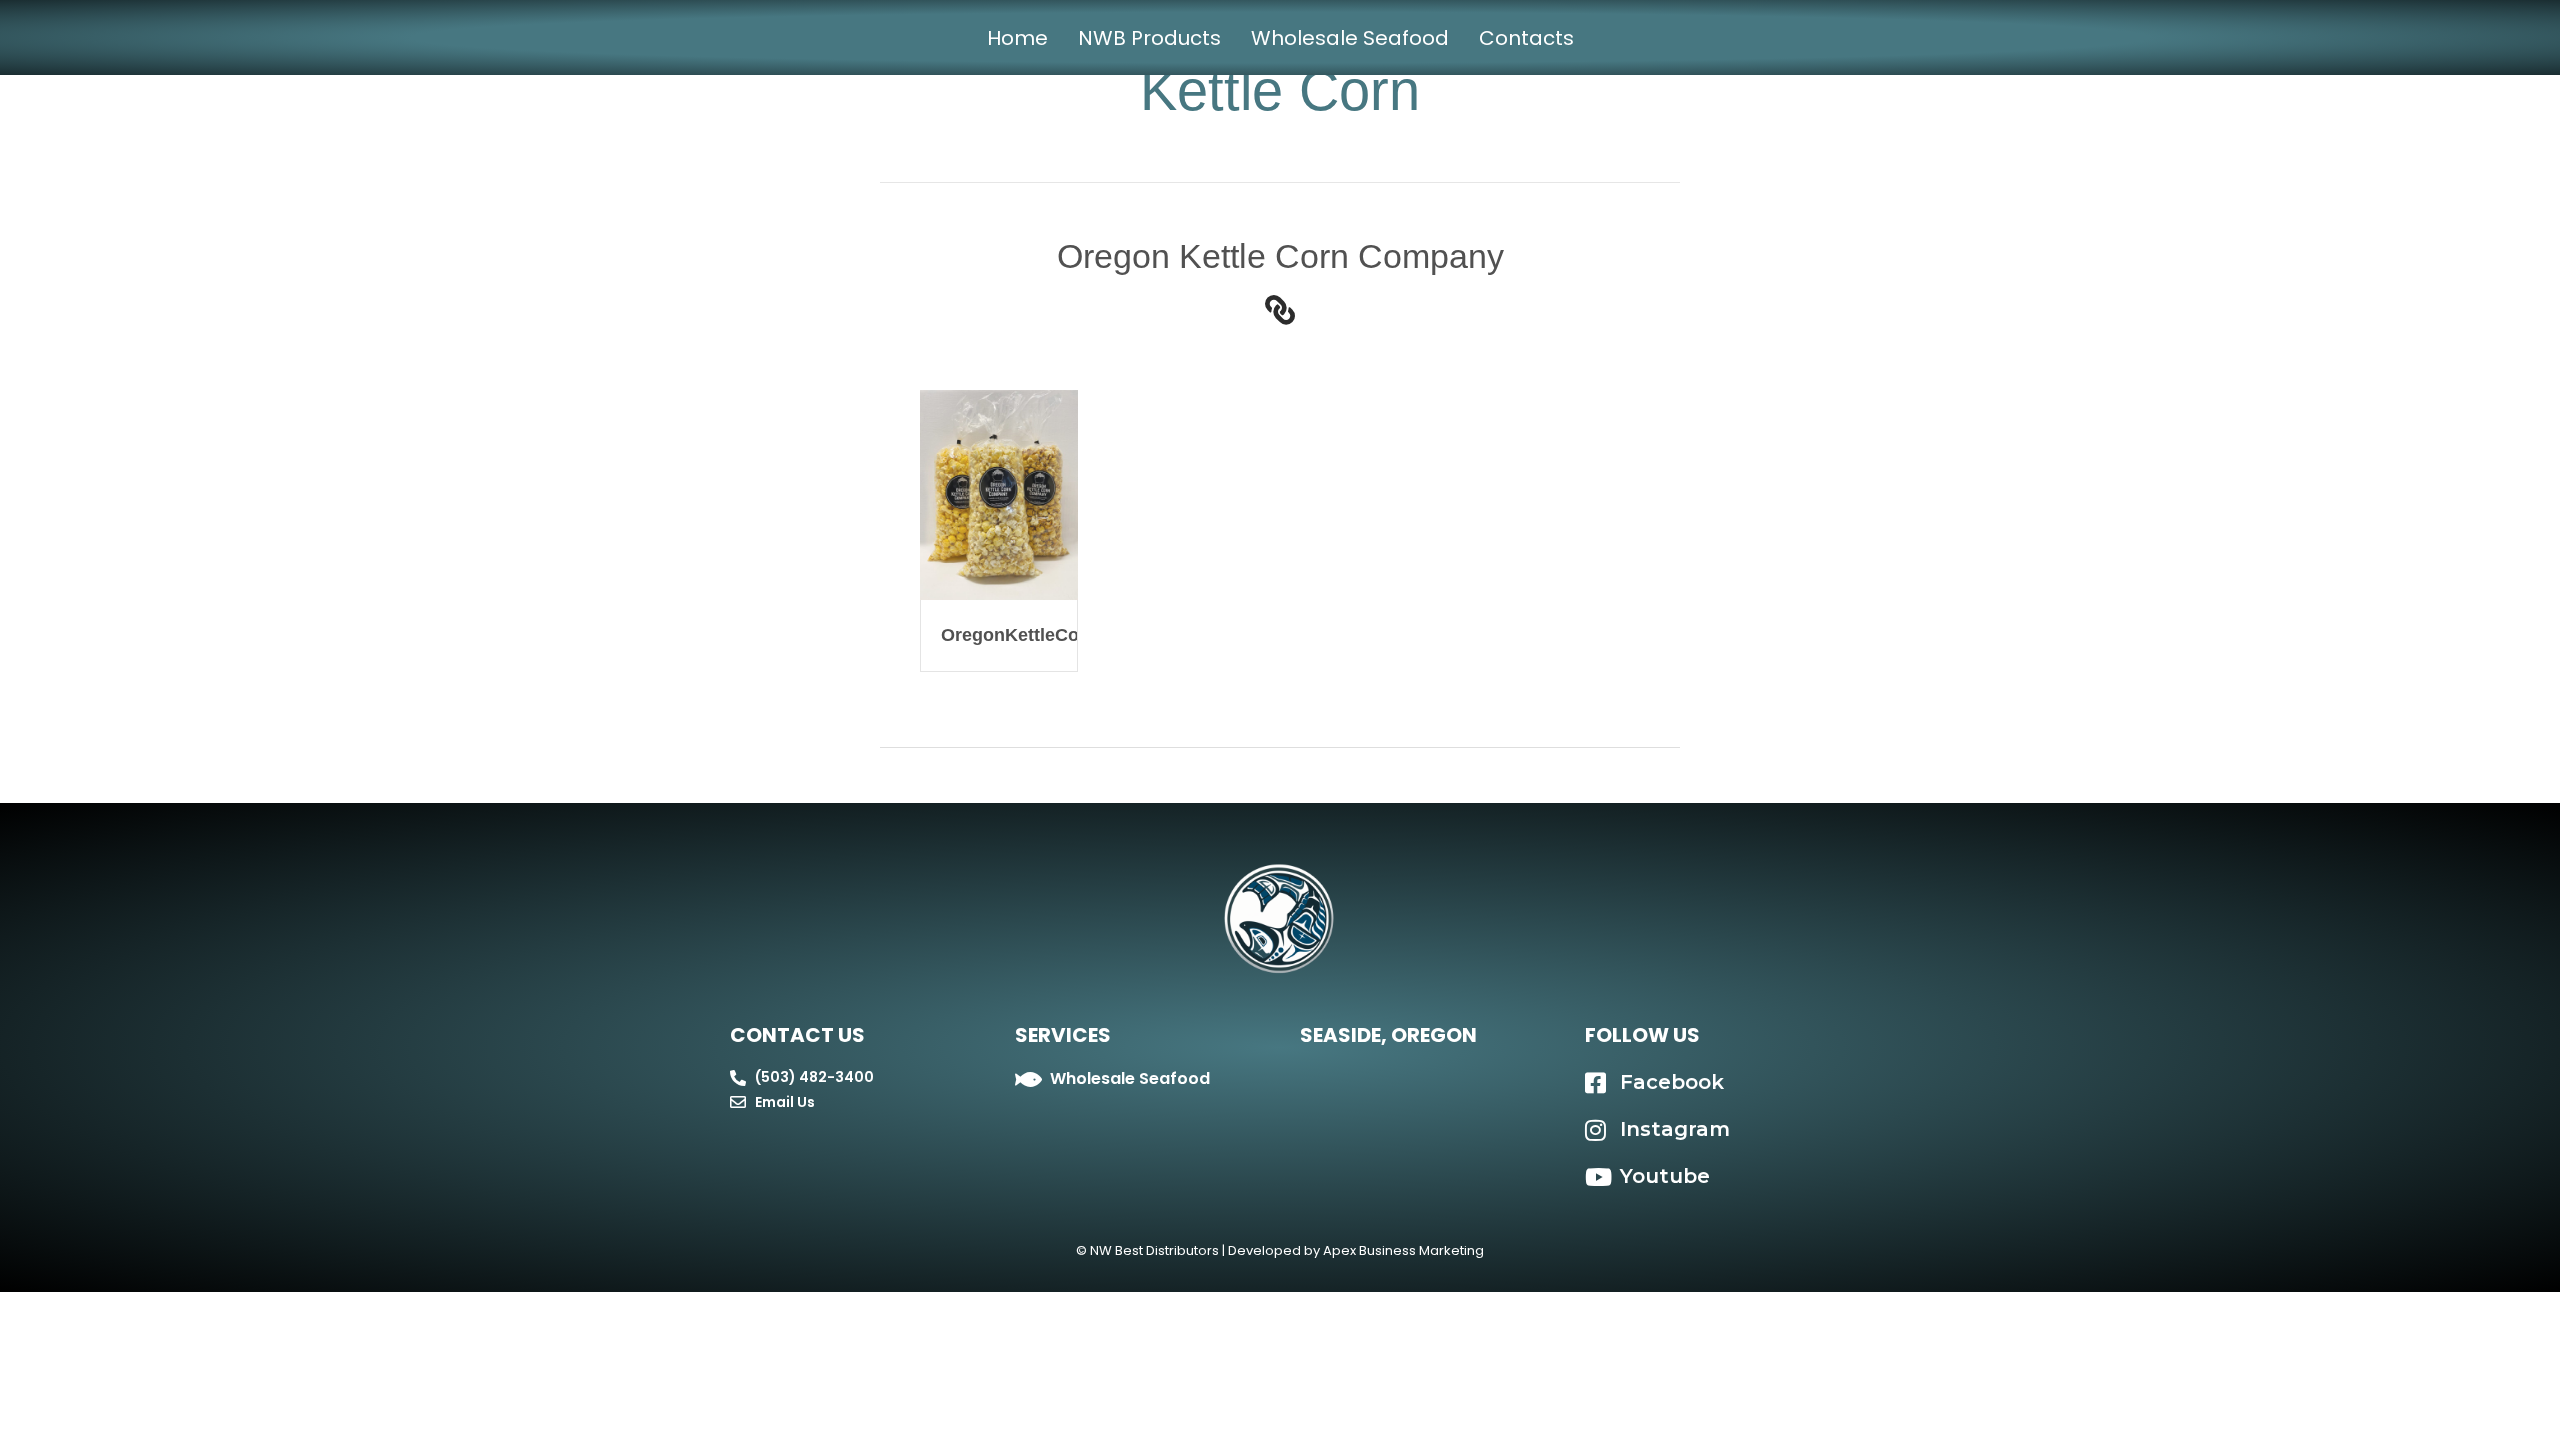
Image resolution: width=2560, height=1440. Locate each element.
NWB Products (1149, 38)
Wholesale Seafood (1350, 38)
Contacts (1526, 38)
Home (1017, 38)
